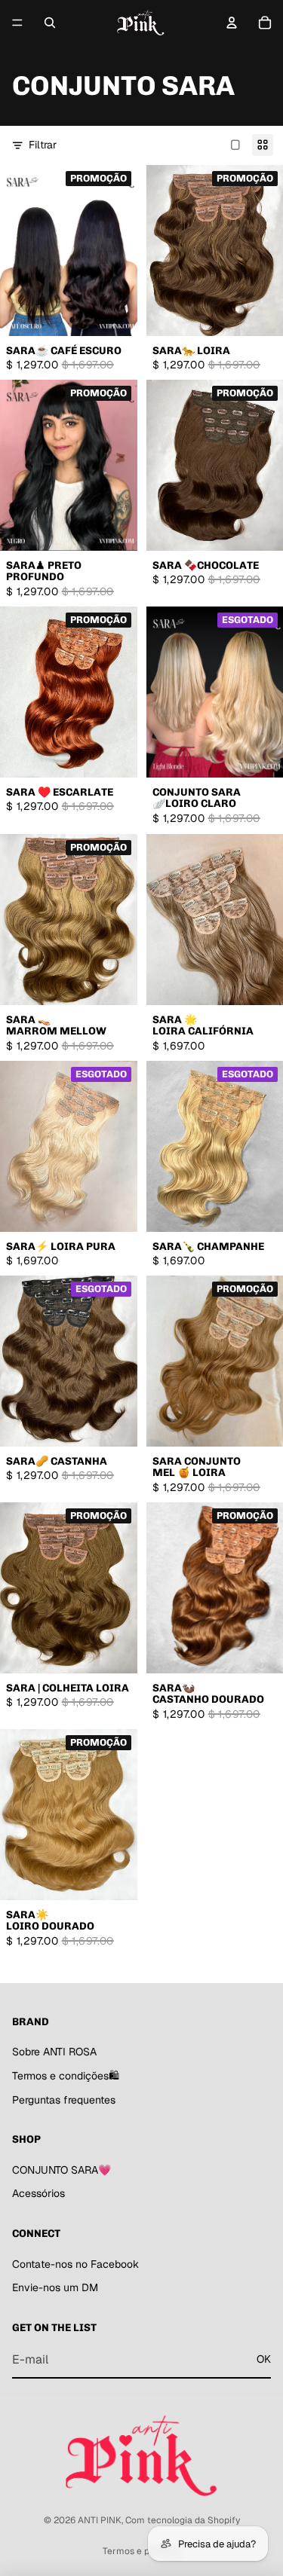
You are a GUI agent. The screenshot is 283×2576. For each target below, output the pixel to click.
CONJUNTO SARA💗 (62, 2170)
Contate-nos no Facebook (75, 2264)
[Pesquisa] (50, 23)
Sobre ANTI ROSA (54, 2052)
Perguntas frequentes (64, 2100)
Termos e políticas (141, 2551)
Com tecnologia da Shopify (183, 2520)
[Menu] (17, 23)
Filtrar (43, 145)
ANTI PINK (100, 2520)
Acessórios (38, 2193)
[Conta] (232, 23)
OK (264, 2359)
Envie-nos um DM (55, 2287)
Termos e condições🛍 (66, 2076)
